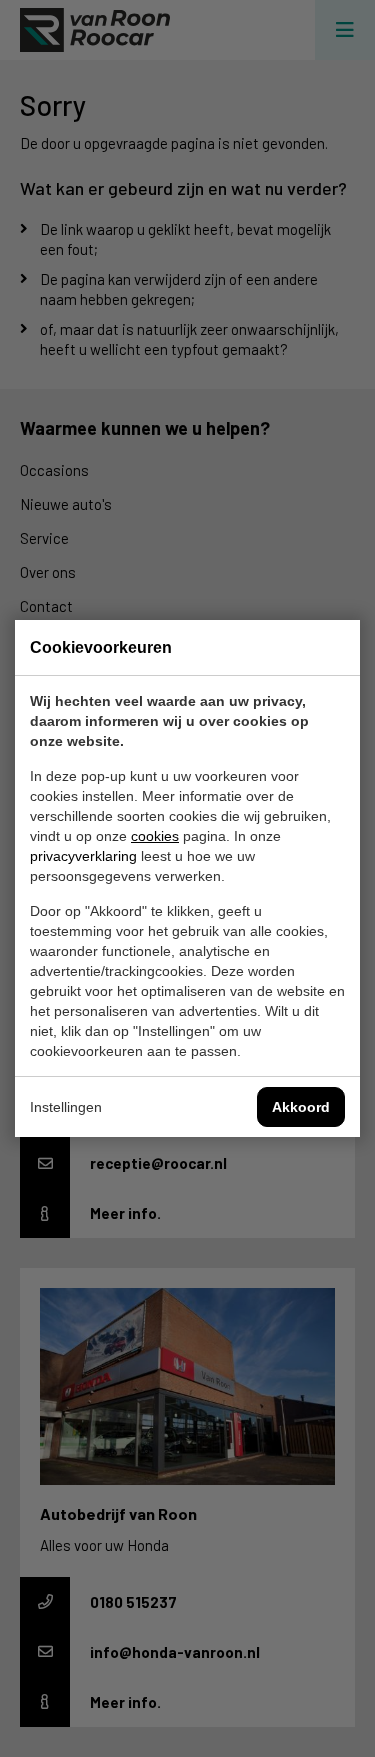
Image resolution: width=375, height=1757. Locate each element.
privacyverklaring (83, 856)
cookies (155, 836)
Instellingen (66, 1107)
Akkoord (301, 1107)
